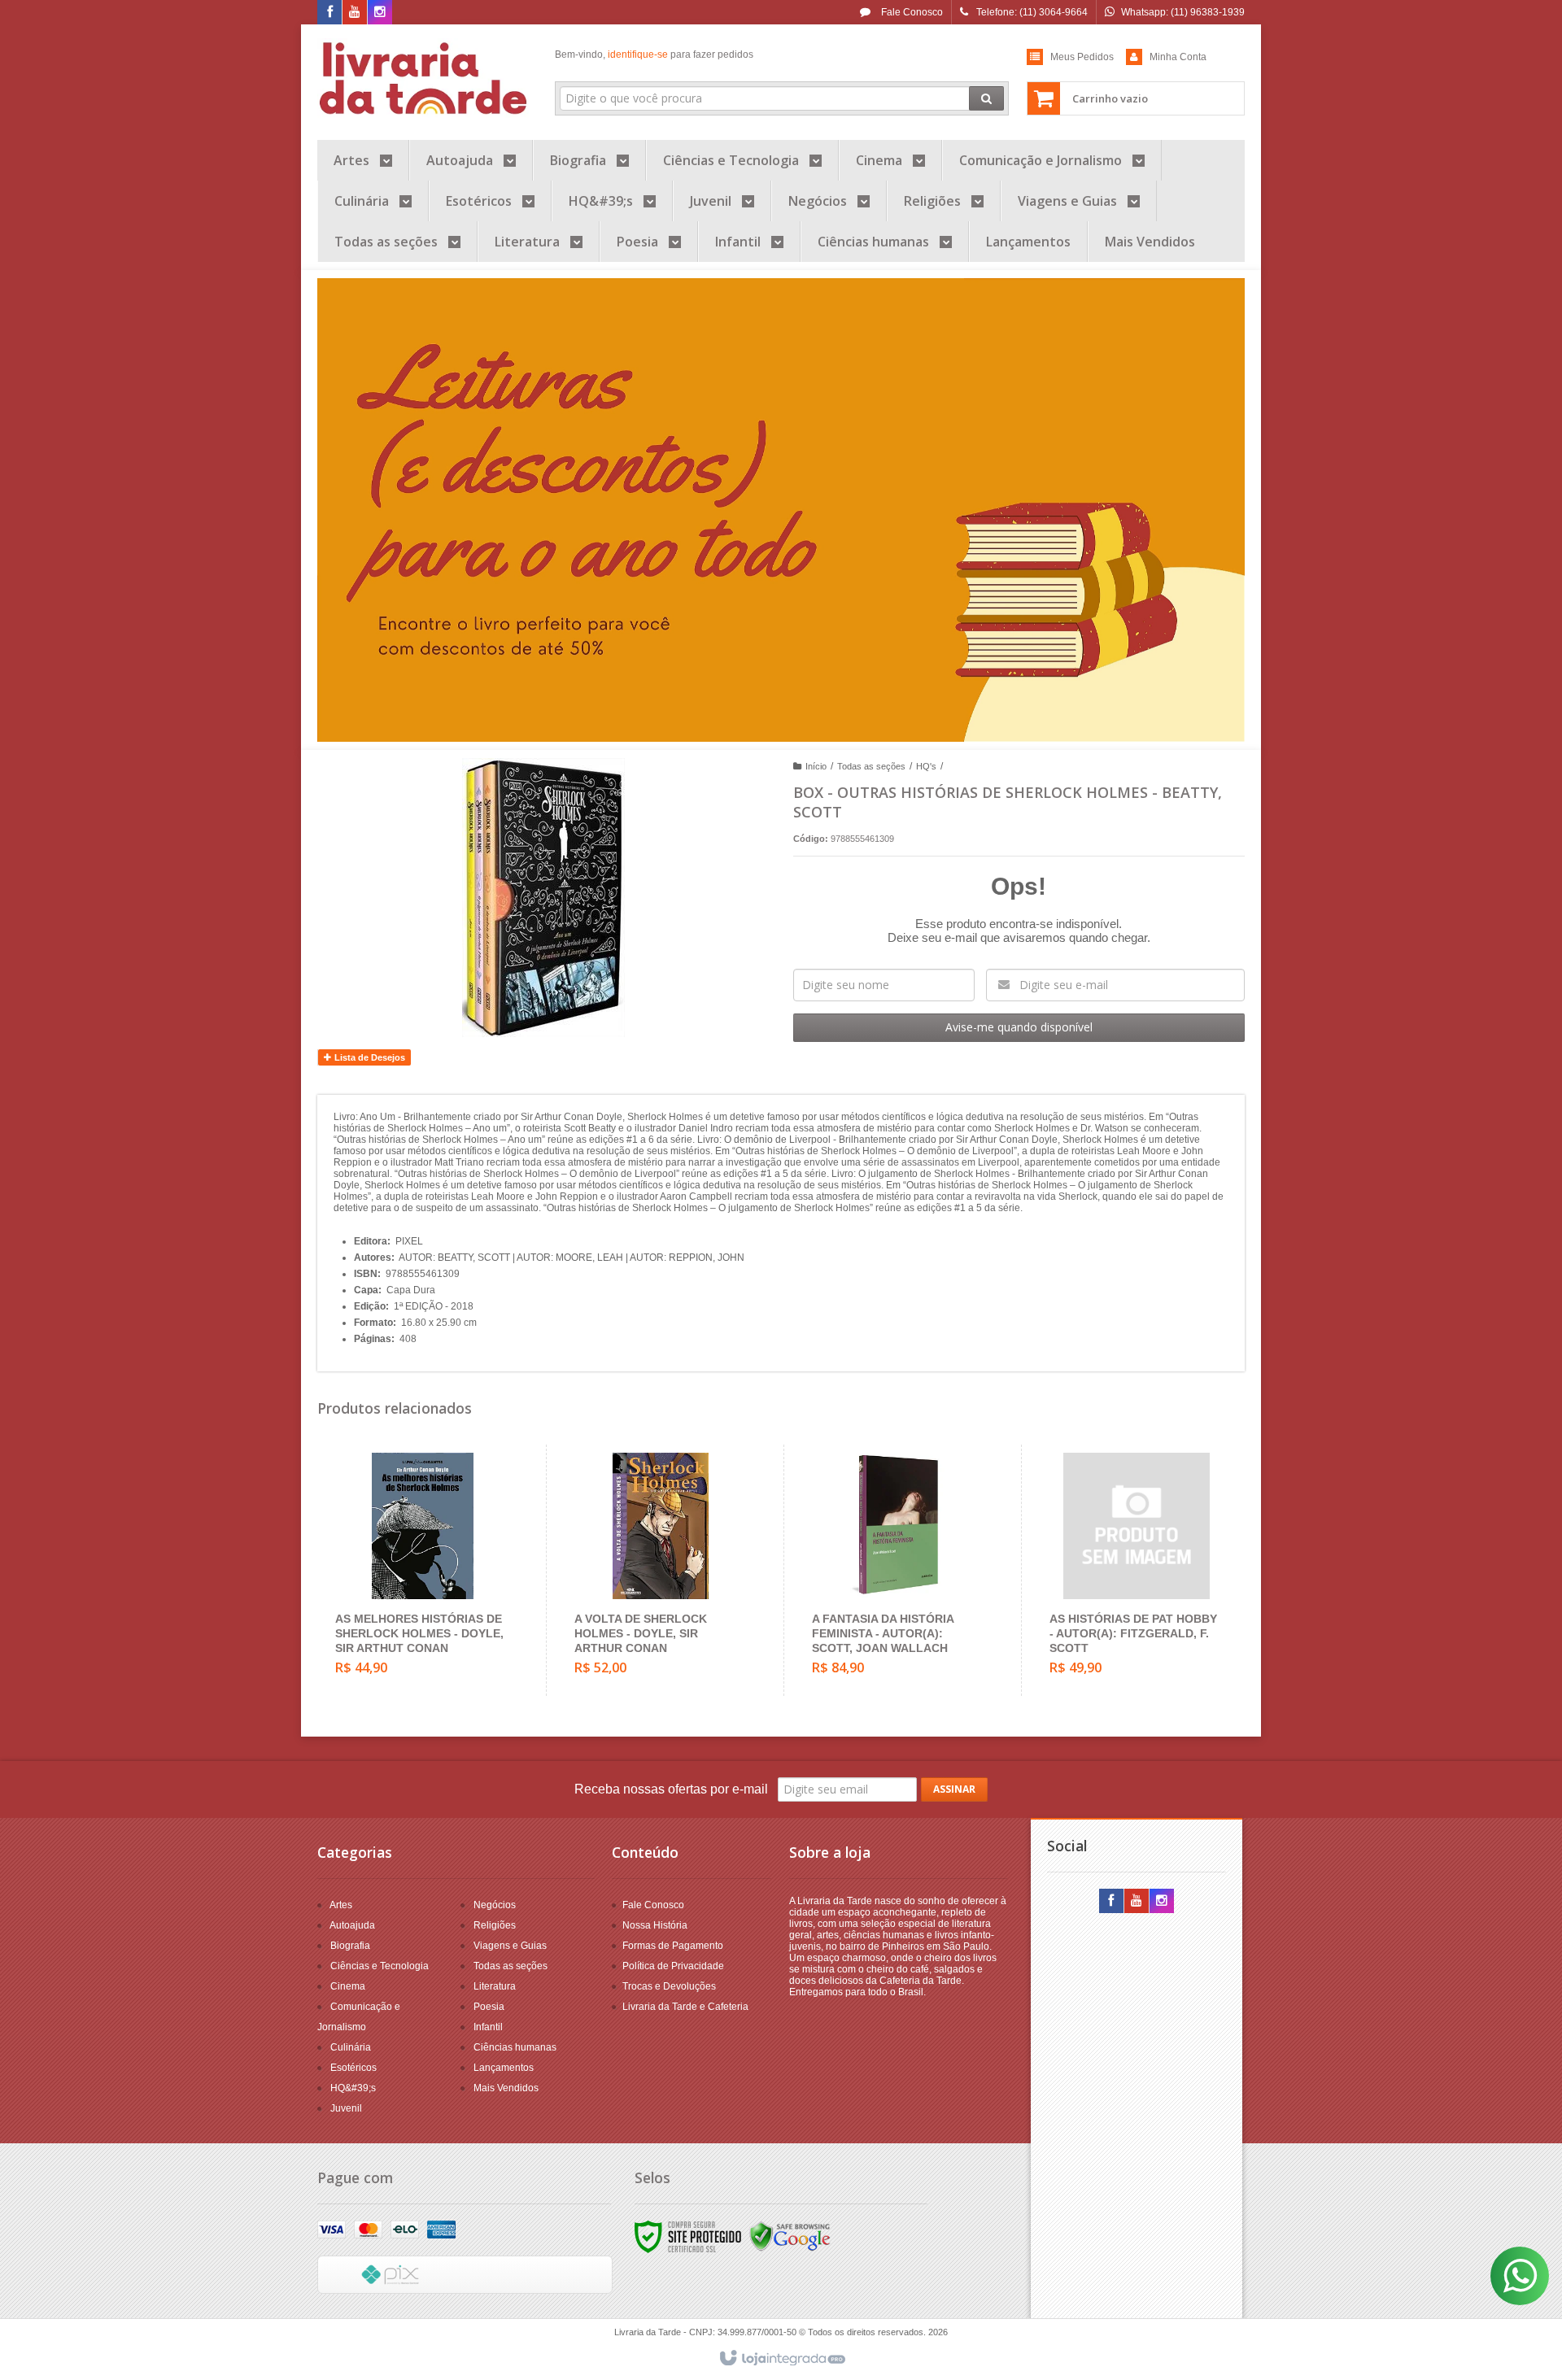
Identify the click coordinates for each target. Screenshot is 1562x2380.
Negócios (495, 1905)
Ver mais (432, 1624)
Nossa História (655, 1925)
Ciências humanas (515, 2047)
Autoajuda (352, 1925)
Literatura (495, 1986)
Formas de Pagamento (673, 1946)
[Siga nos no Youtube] (355, 13)
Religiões (495, 1925)
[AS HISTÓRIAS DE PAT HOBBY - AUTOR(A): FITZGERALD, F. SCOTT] (1136, 1570)
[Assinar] (954, 1789)
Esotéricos (353, 2068)
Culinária (351, 2047)
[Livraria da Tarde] (424, 78)
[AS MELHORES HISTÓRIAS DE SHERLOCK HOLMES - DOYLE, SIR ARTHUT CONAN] (422, 1570)
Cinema (348, 1986)
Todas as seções (871, 766)
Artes (341, 1905)
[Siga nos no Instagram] (380, 13)
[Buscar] (986, 98)
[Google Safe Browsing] (790, 2236)
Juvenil (346, 2108)
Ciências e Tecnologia (380, 1966)
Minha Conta (1178, 57)
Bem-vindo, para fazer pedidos (654, 54)
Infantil (488, 2027)
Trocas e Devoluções (669, 1986)
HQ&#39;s (353, 2088)
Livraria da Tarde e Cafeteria (685, 2007)
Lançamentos (504, 2068)
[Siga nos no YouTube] (1137, 1902)
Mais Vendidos (506, 2088)
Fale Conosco (911, 12)
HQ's (926, 766)
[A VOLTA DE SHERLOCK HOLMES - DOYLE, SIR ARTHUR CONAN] (661, 1570)
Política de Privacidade (673, 1966)
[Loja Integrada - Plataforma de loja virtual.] (781, 2359)
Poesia (489, 2007)
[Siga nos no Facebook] (329, 13)
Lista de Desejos (369, 1057)
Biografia (350, 1946)
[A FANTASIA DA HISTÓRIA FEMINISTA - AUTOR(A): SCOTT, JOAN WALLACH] (899, 1570)
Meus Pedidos (1082, 57)
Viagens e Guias (510, 1946)
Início (816, 766)
